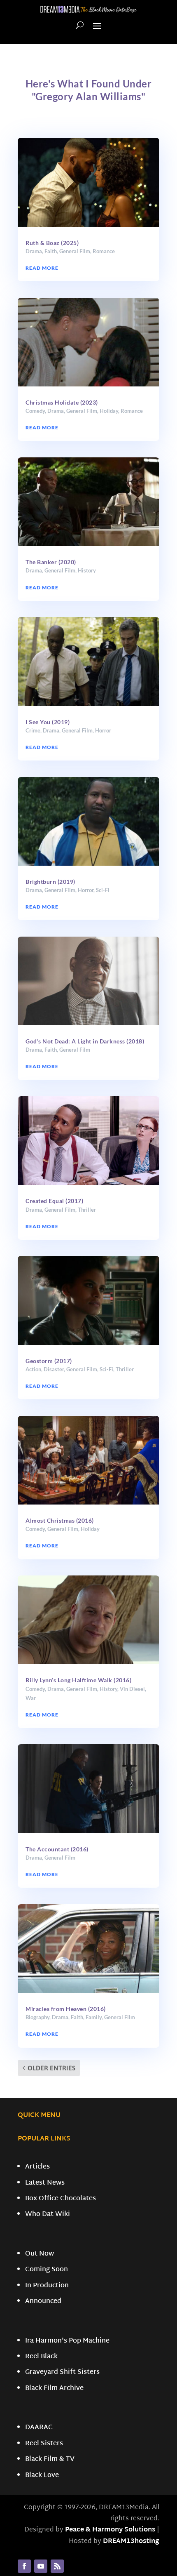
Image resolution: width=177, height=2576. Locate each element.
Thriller (87, 1210)
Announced (43, 2302)
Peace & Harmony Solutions (110, 2530)
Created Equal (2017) (54, 1201)
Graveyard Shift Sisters (62, 2372)
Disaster (54, 1369)
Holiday (109, 411)
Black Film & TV (50, 2459)
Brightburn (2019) (50, 882)
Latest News (45, 2183)
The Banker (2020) (51, 562)
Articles (37, 2167)
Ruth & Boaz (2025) (52, 243)
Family (94, 2017)
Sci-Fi (103, 890)
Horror (103, 730)
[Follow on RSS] (57, 2566)
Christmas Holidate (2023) (62, 402)
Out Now (40, 2254)
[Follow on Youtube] (41, 2566)
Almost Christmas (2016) (60, 1520)
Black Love (42, 2476)
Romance (104, 251)
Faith (51, 251)
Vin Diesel (132, 1689)
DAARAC (39, 2428)
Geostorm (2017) (49, 1361)
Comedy (35, 411)
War (31, 1698)
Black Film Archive (54, 2389)
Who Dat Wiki (48, 2215)
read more (42, 268)
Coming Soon (47, 2270)
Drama (34, 251)
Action (33, 1369)
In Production (47, 2286)
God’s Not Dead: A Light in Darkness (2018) (85, 1041)
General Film (75, 251)
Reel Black (41, 2357)
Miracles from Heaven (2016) (66, 2009)
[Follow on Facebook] (24, 2566)
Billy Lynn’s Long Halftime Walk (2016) (78, 1680)
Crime (33, 730)
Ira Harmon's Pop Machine (67, 2341)
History (87, 570)
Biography (37, 2017)
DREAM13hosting (131, 2542)
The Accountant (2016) (57, 1849)
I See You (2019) (48, 722)
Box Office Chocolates (61, 2199)
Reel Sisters (44, 2444)
